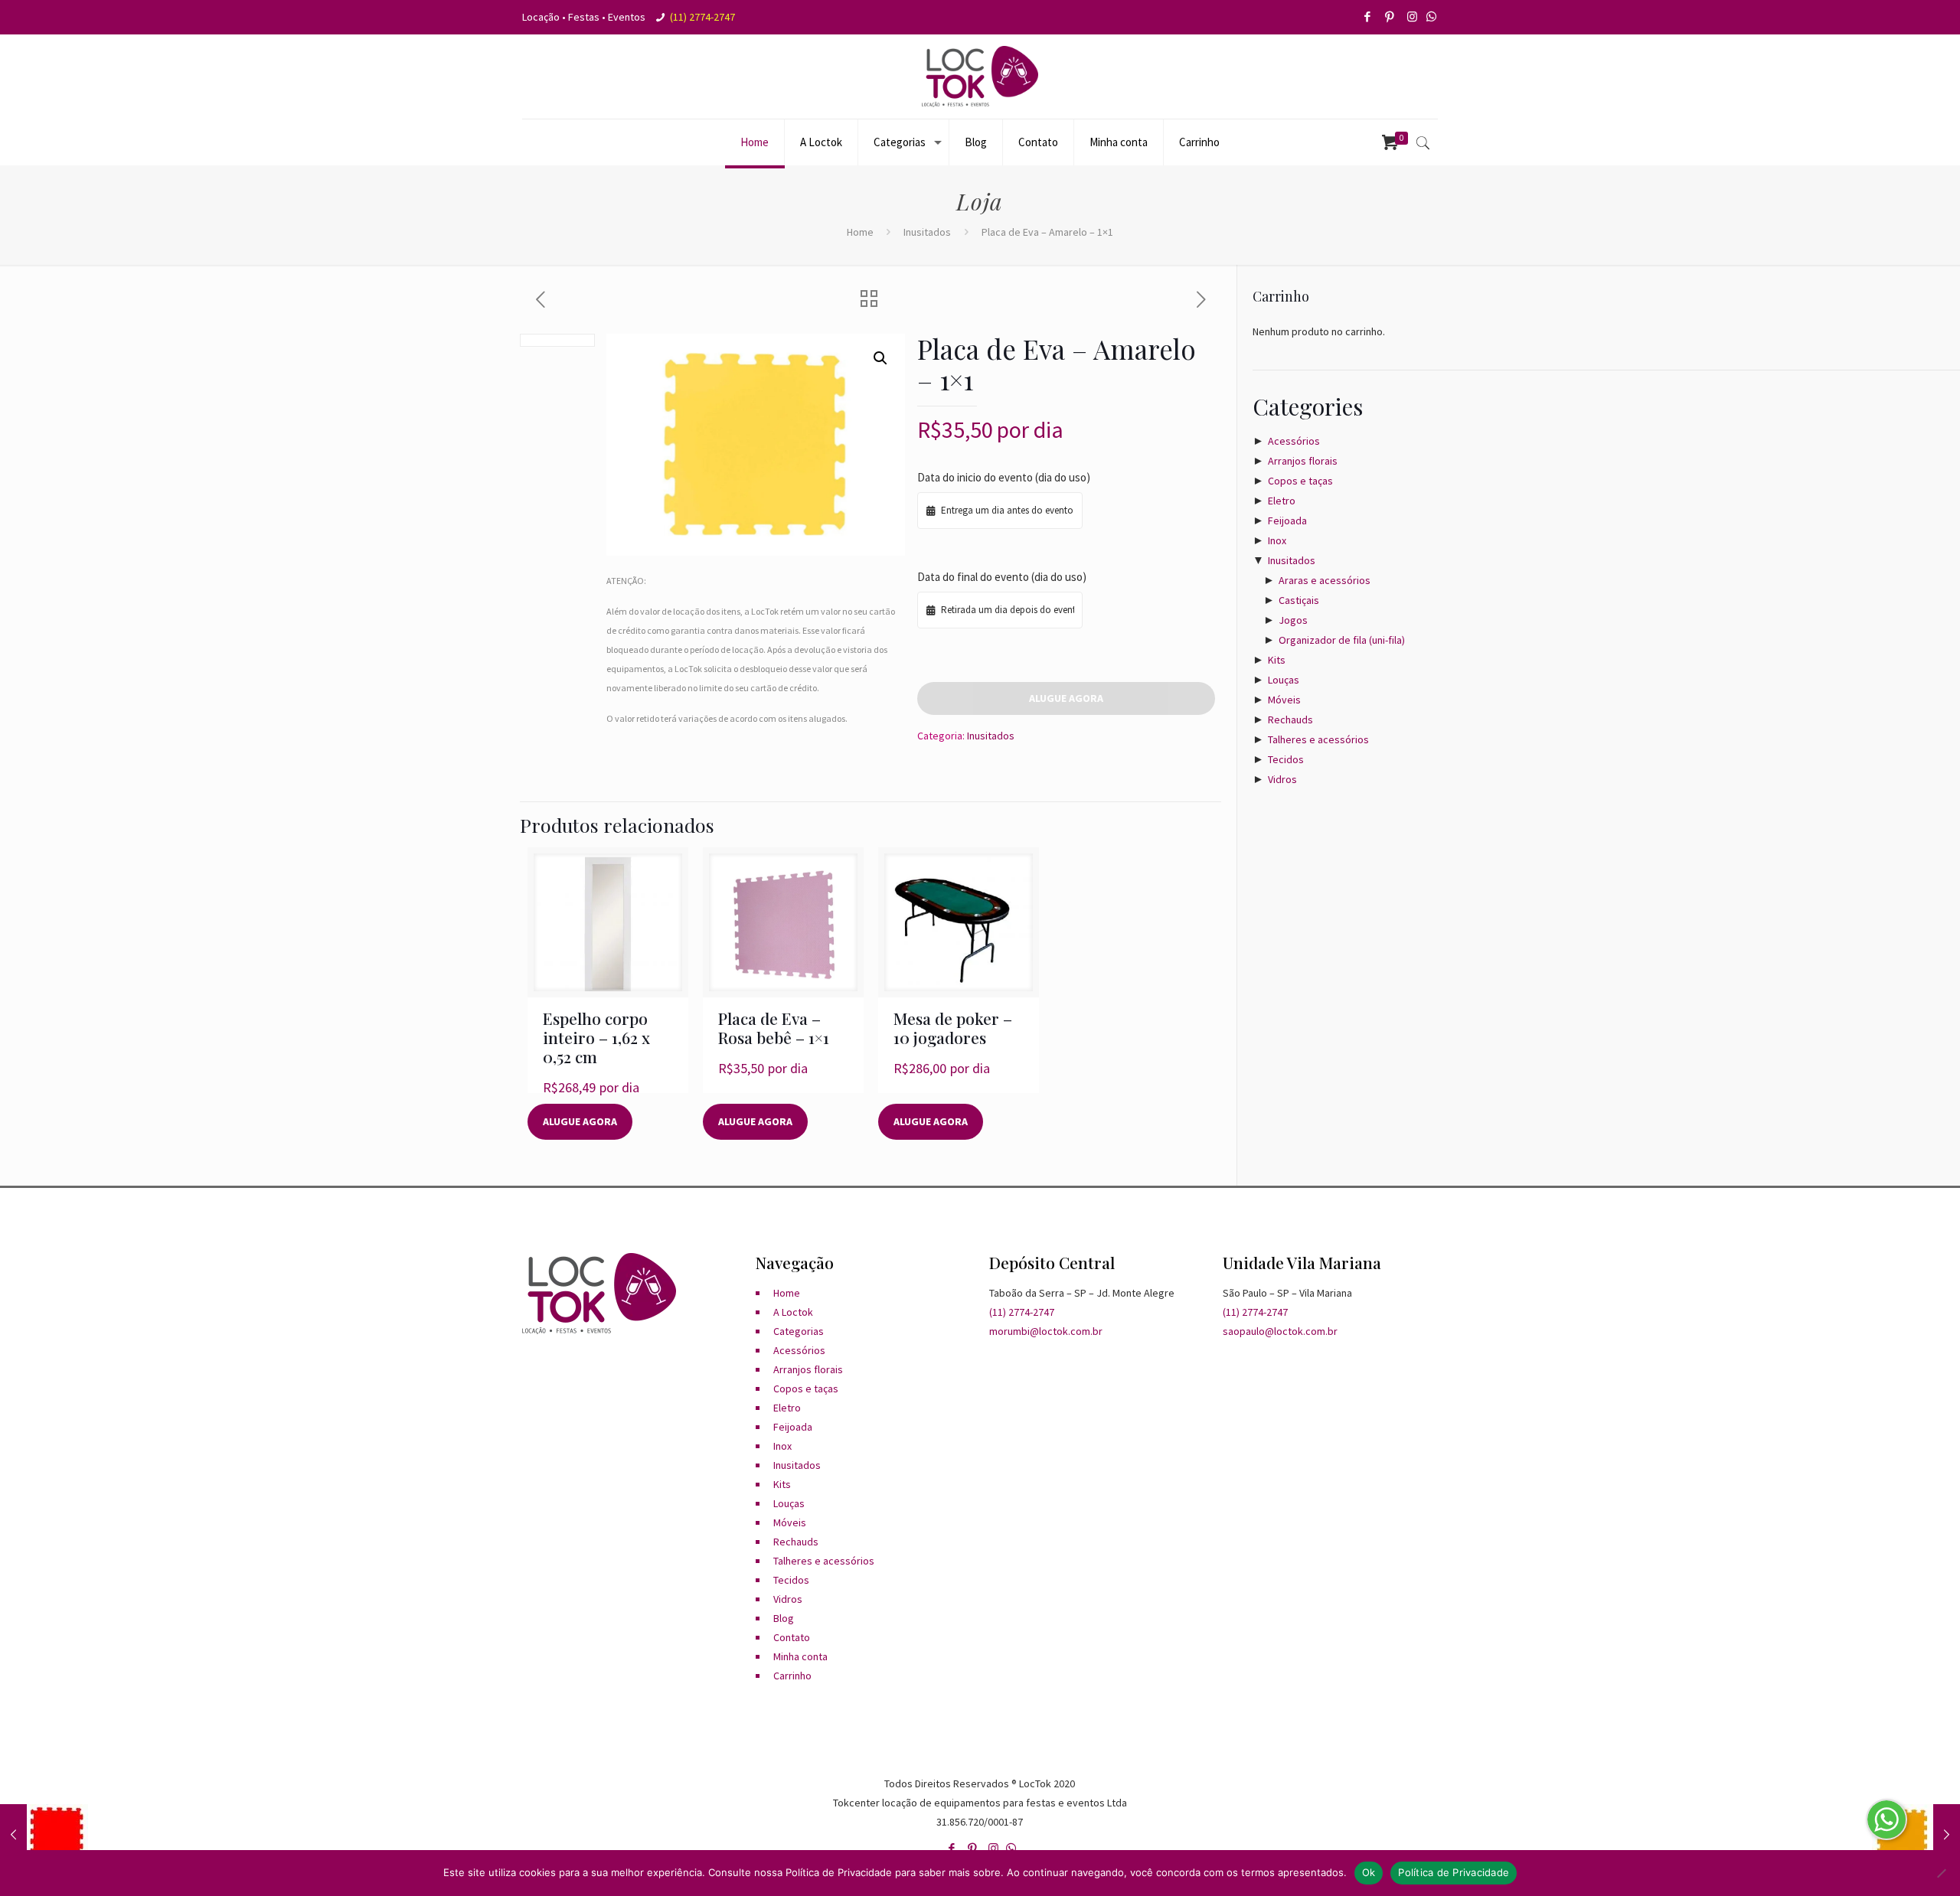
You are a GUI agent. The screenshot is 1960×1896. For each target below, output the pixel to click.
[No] (1941, 1873)
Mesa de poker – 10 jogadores (953, 1028)
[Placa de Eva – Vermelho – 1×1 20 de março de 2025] (44, 1835)
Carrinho (792, 1676)
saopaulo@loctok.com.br (1280, 1331)
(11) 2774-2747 (702, 17)
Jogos (1293, 620)
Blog (784, 1618)
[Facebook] (1369, 16)
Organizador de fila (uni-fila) (1342, 640)
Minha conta (800, 1656)
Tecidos (1286, 759)
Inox (1277, 540)
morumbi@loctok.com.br (1046, 1331)
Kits (1277, 660)
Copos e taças (1300, 481)
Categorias (799, 1331)
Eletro (1282, 501)
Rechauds (1290, 720)
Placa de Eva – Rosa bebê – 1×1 (774, 1028)
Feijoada (1287, 521)
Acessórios (1294, 441)
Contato (792, 1637)
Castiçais (1299, 600)
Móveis (1284, 700)
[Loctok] (980, 77)
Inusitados (927, 232)
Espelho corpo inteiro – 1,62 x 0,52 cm (596, 1037)
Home (860, 232)
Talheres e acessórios (1318, 739)
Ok (1369, 1872)
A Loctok (793, 1312)
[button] (880, 358)
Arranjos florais (1303, 461)
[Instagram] (1413, 16)
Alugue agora (1066, 698)
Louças (1284, 680)
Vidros (1282, 779)
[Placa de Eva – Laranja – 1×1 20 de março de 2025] (1916, 1835)
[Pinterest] (1391, 16)
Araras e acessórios (1325, 580)
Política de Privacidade (1454, 1872)
